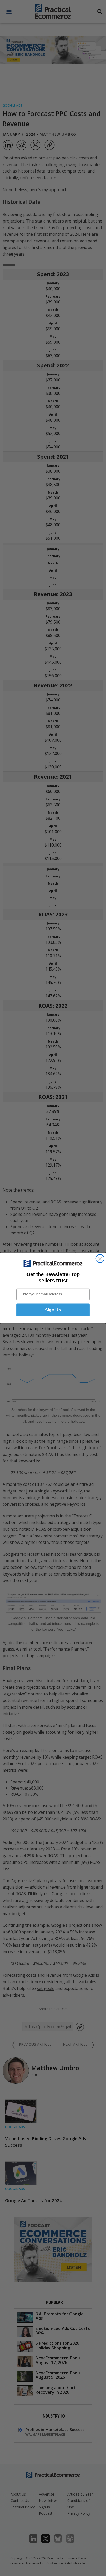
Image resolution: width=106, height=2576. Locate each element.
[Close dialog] (100, 1259)
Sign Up (53, 1310)
